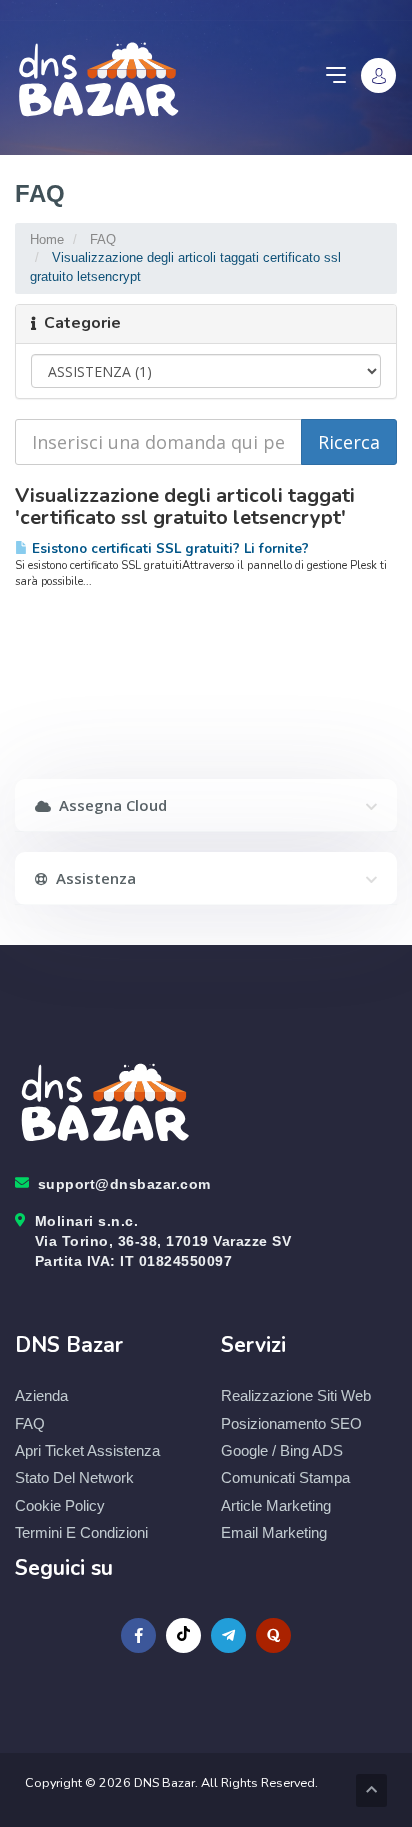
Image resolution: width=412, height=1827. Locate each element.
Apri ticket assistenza (87, 1450)
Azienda (41, 1395)
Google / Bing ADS (282, 1450)
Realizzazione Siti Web (296, 1395)
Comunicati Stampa (285, 1477)
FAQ (103, 239)
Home (47, 239)
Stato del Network (74, 1477)
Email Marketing (274, 1532)
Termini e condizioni (81, 1532)
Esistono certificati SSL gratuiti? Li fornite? (168, 548)
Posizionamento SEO (291, 1423)
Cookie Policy (60, 1505)
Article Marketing (276, 1505)
